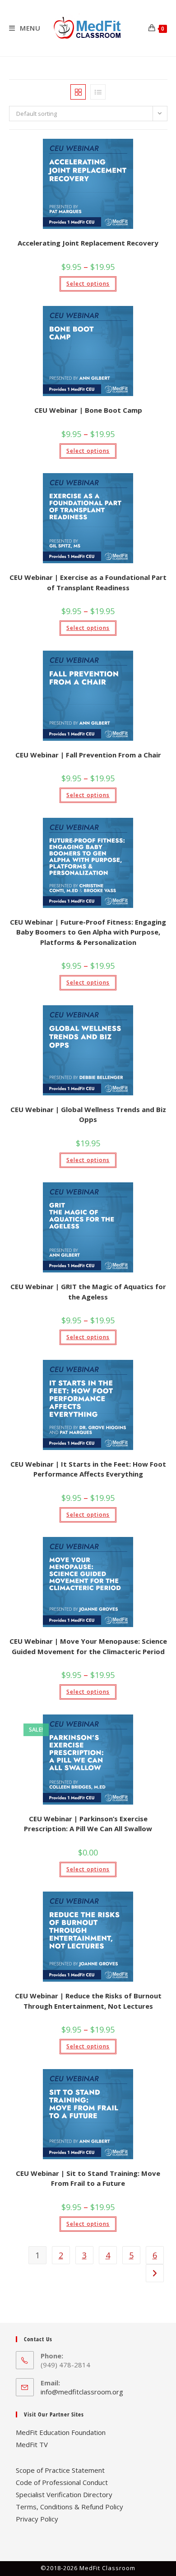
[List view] (98, 92)
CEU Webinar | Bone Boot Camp (88, 410)
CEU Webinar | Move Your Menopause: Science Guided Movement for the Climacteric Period (88, 1646)
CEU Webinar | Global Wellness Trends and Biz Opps (88, 1115)
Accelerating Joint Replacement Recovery (88, 243)
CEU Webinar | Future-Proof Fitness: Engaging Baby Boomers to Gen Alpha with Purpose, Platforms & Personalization (88, 932)
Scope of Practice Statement (60, 2470)
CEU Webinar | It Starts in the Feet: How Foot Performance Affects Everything (88, 1469)
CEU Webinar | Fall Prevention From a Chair (88, 755)
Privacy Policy (37, 2519)
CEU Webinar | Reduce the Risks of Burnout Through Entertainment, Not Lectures (88, 2001)
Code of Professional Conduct (62, 2482)
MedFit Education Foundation (61, 2432)
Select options (88, 284)
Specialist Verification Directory (64, 2494)
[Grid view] (78, 92)
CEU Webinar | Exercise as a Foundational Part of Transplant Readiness (88, 582)
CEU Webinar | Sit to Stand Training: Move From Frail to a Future (88, 2178)
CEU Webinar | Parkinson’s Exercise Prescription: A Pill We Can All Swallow (88, 1824)
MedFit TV (32, 2444)
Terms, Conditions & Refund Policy (69, 2507)
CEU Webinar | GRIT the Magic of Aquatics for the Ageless (88, 1292)
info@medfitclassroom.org (82, 2392)
